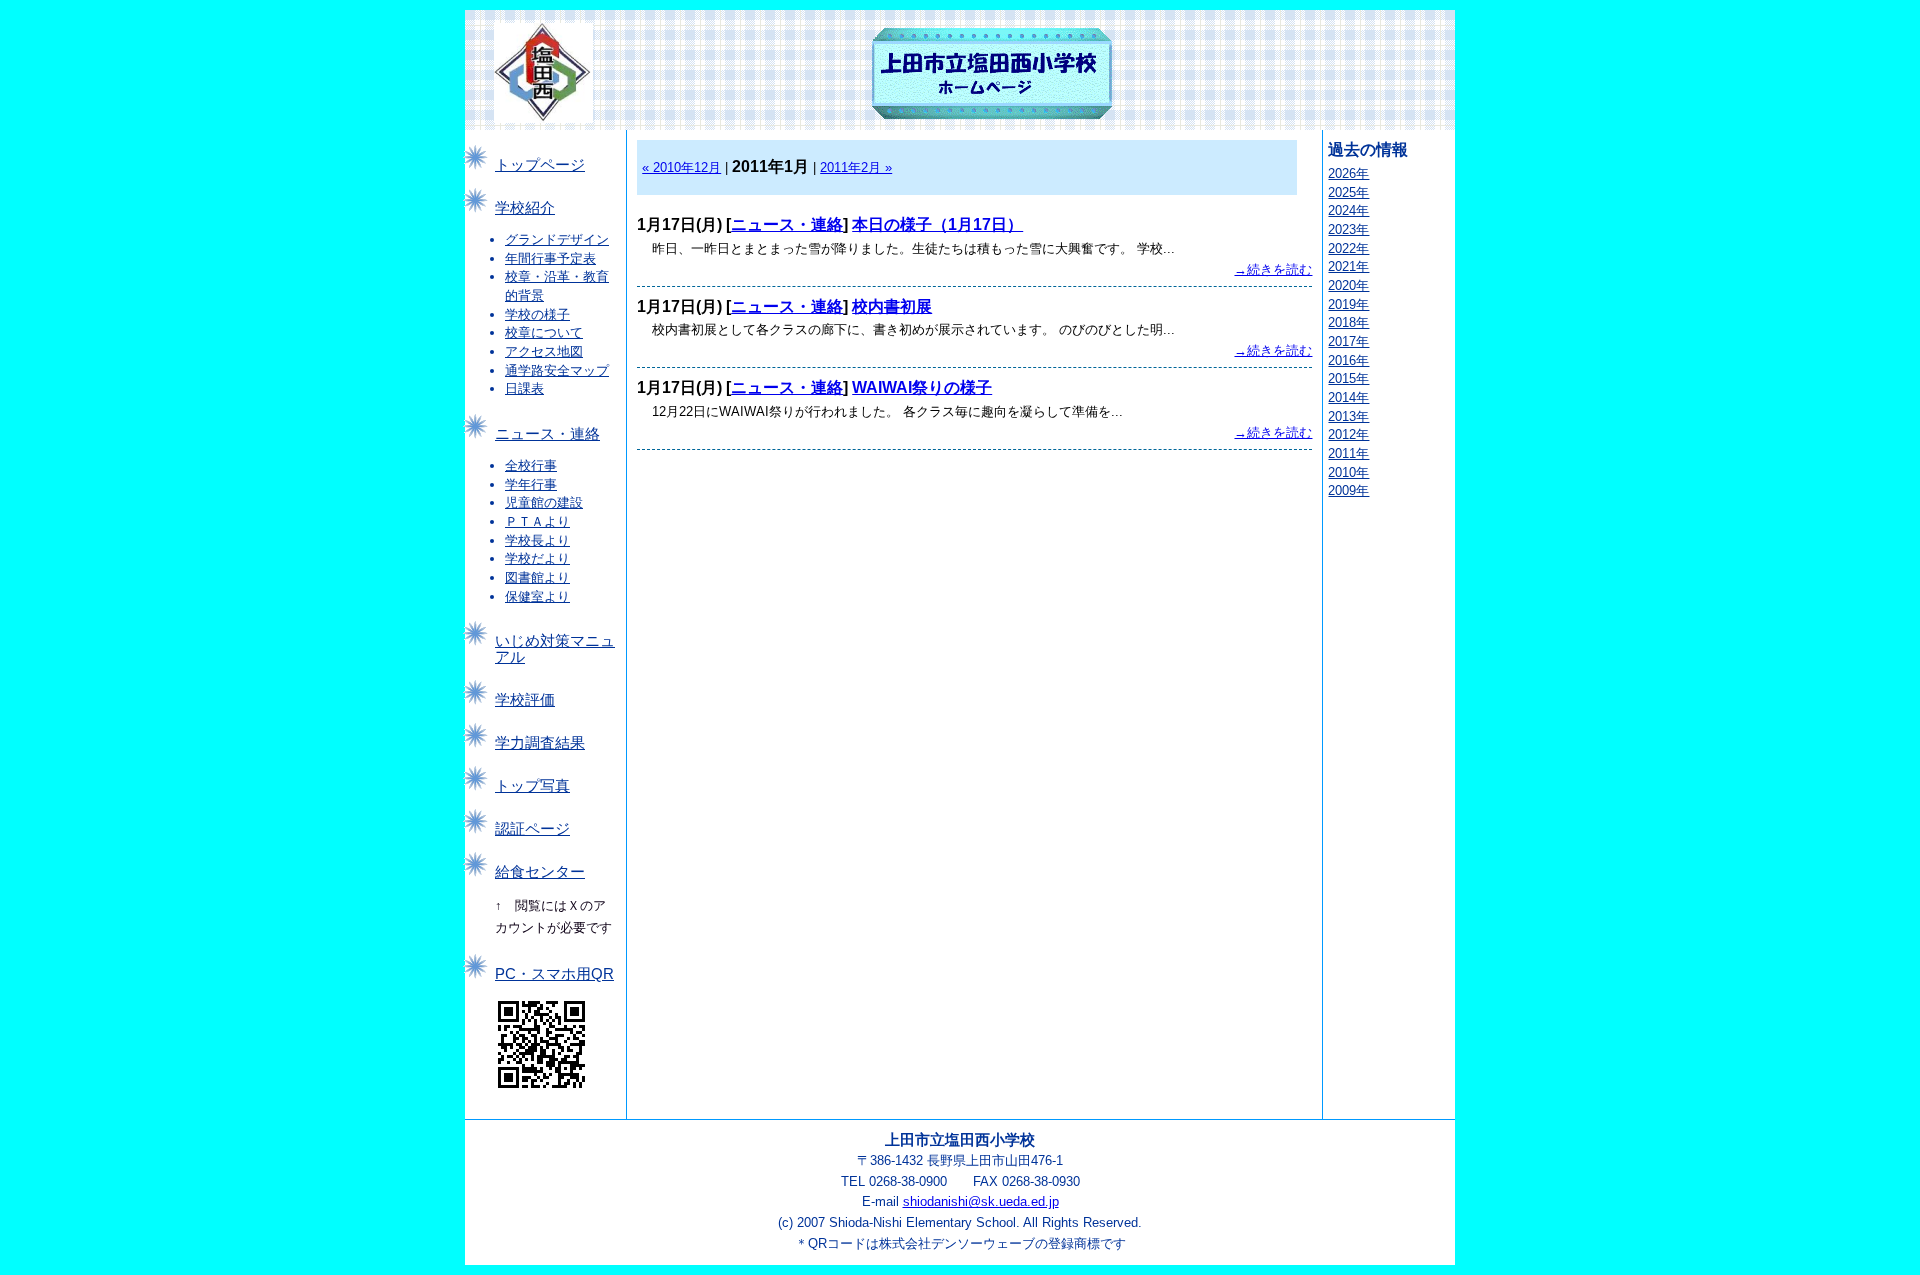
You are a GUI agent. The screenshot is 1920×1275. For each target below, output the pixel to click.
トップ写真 (532, 786)
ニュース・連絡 (547, 434)
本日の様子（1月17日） (937, 224)
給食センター (540, 872)
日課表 (524, 388)
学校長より (537, 540)
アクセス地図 (544, 351)
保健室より (537, 596)
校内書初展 (892, 306)
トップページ (540, 165)
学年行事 (531, 484)
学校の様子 (537, 314)
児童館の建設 (544, 502)
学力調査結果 (540, 743)
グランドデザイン (557, 239)
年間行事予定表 (550, 258)
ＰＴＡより (537, 521)
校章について (544, 332)
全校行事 (531, 465)
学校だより (537, 558)
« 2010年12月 (681, 167)
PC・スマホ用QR (554, 974)
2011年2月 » (856, 167)
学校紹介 (525, 208)
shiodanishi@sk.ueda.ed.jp (981, 1201)
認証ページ (532, 829)
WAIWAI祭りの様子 (922, 387)
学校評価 (525, 700)
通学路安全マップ (557, 370)
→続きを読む (1273, 269)
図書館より (537, 577)
